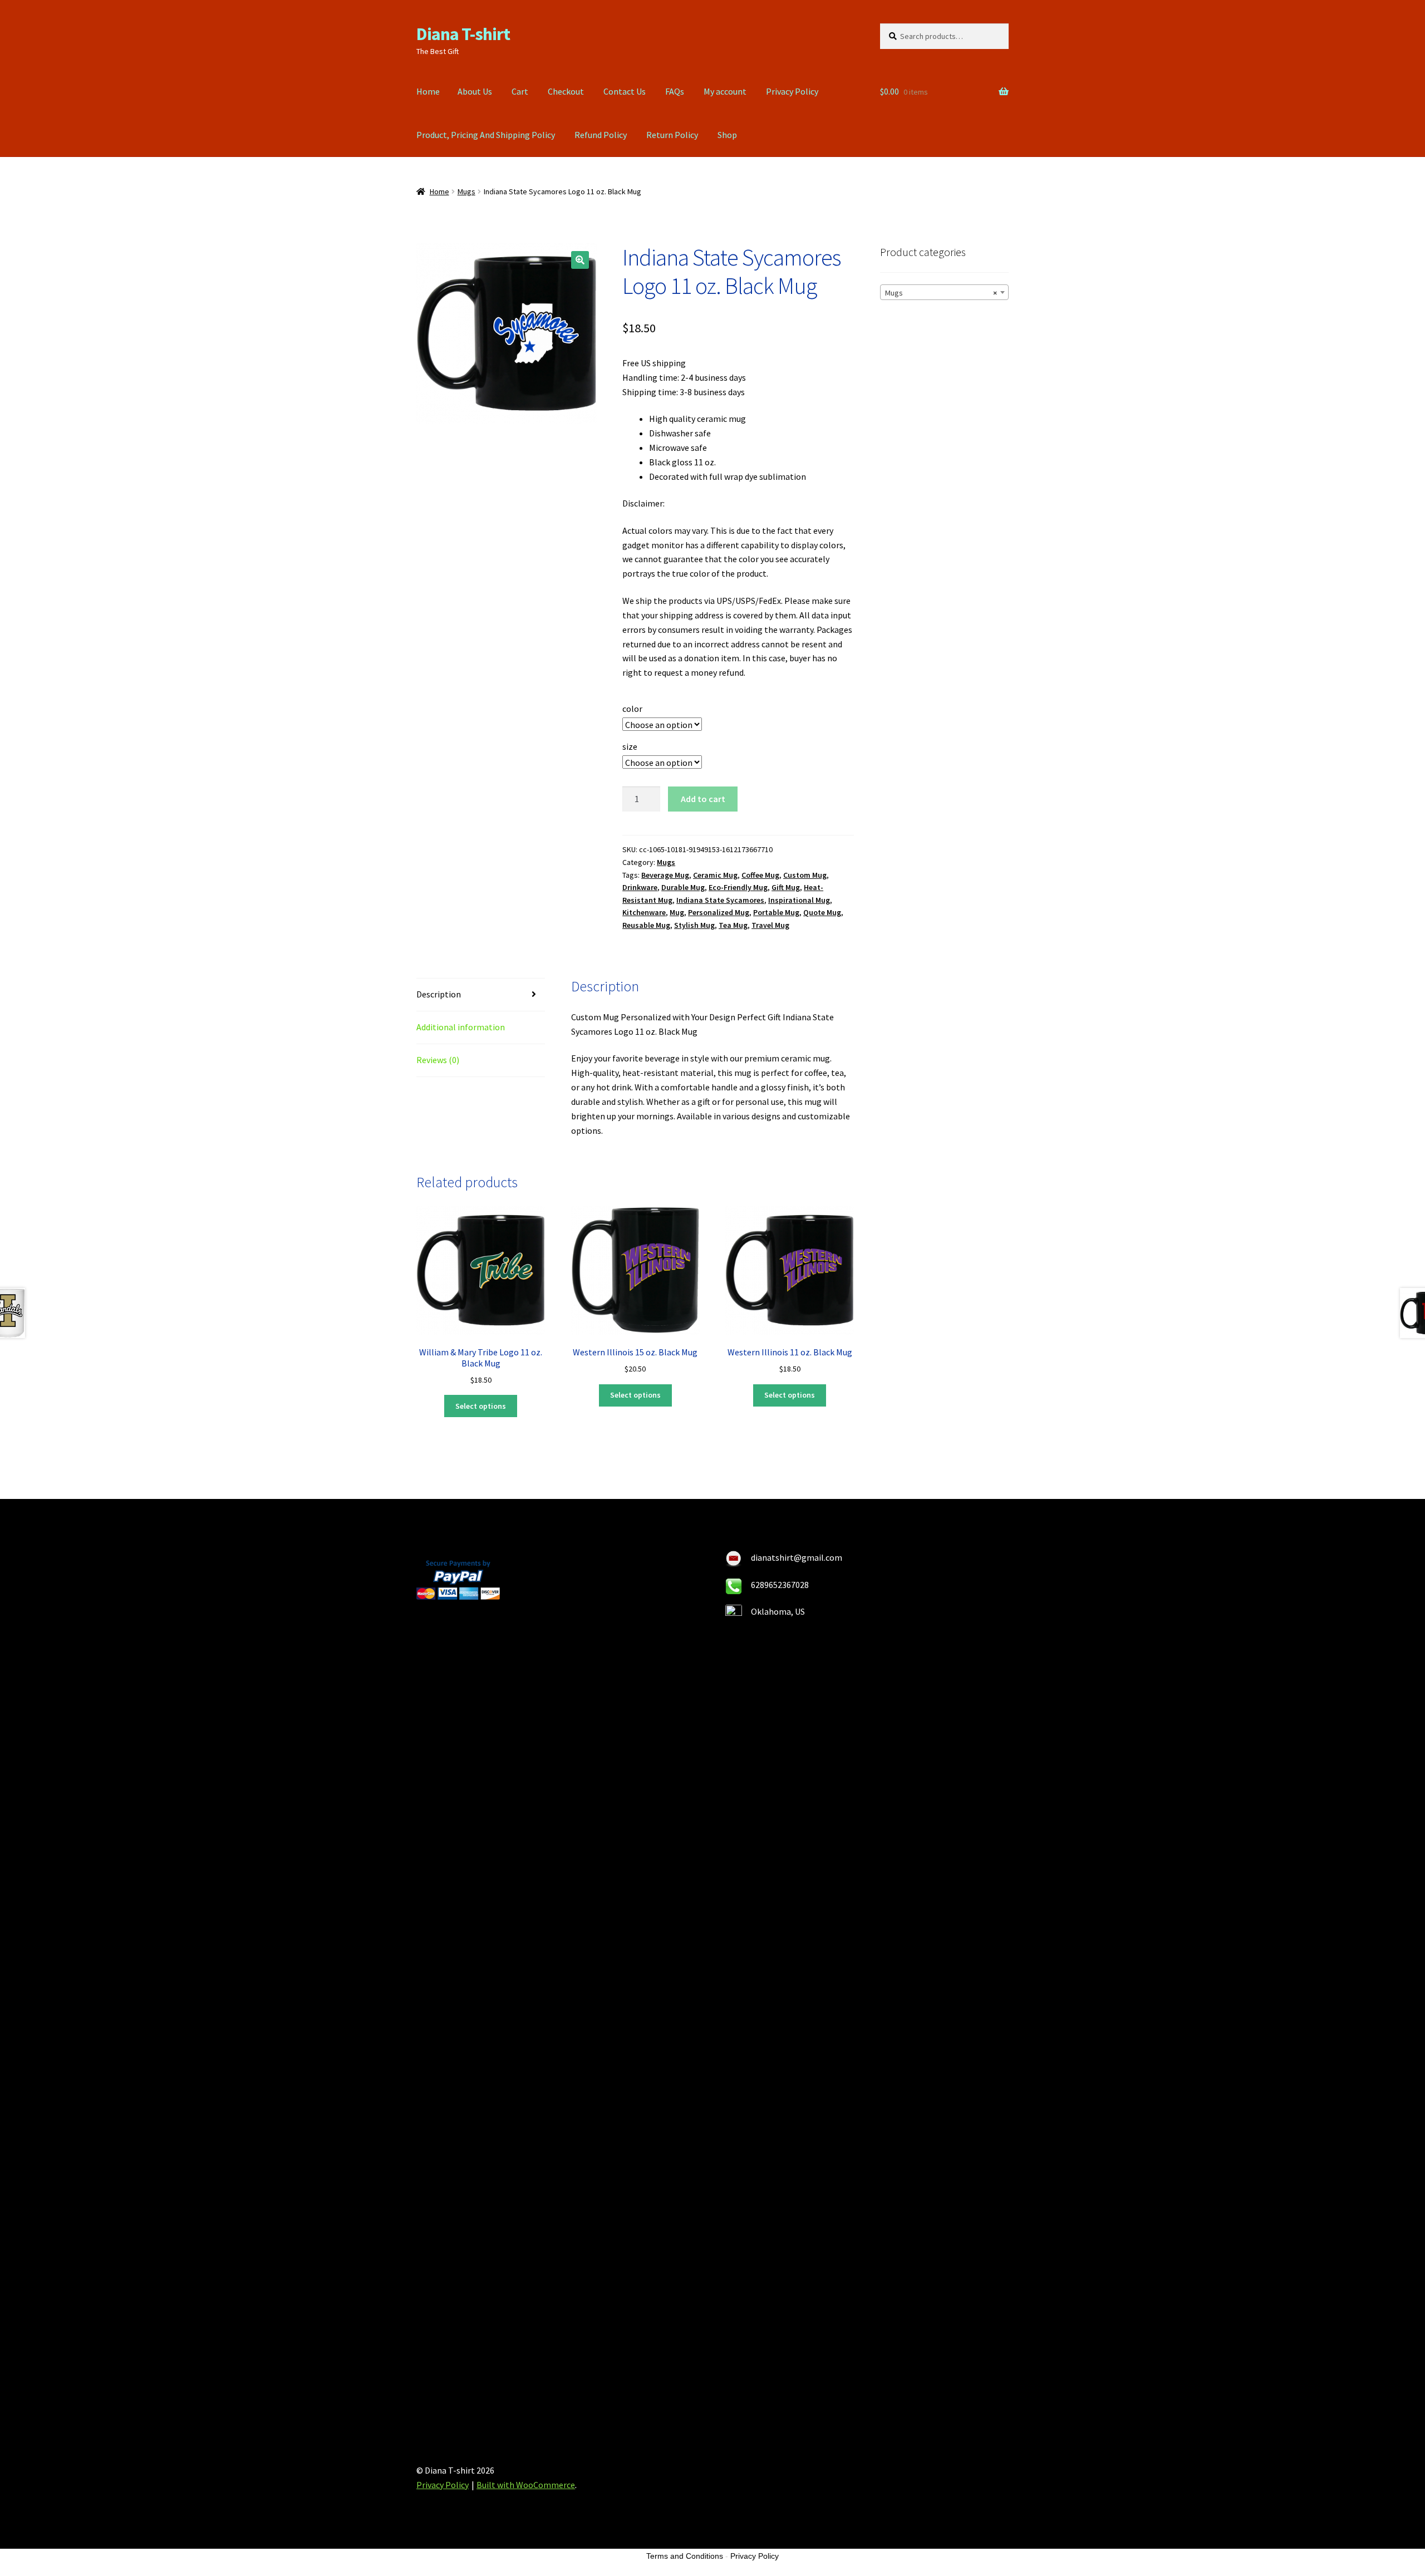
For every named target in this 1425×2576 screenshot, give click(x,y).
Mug (677, 912)
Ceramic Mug (715, 875)
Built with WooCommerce (526, 2485)
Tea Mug (733, 925)
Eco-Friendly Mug (738, 887)
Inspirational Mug (799, 900)
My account (725, 91)
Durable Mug (683, 887)
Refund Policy (601, 135)
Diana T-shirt (463, 34)
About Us (475, 91)
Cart (520, 91)
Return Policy (672, 135)
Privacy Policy (792, 91)
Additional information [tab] (461, 1027)
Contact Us (625, 91)
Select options (481, 1406)
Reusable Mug (646, 925)
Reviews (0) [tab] (438, 1060)
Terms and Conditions (685, 2556)
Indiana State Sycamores (720, 900)
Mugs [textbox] (941, 293)
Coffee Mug (760, 875)
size (630, 746)
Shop (727, 135)
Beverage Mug (665, 875)
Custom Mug (805, 875)
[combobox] (944, 292)
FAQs (675, 91)
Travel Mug (770, 925)
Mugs (466, 191)
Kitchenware (644, 912)
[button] (580, 260)
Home (428, 91)
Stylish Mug (694, 925)
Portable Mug (776, 912)
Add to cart (703, 799)
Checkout (566, 91)
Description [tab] (439, 994)
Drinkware (640, 887)
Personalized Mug (719, 912)
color (632, 709)
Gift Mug (786, 887)
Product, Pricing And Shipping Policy (486, 135)
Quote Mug (822, 912)
